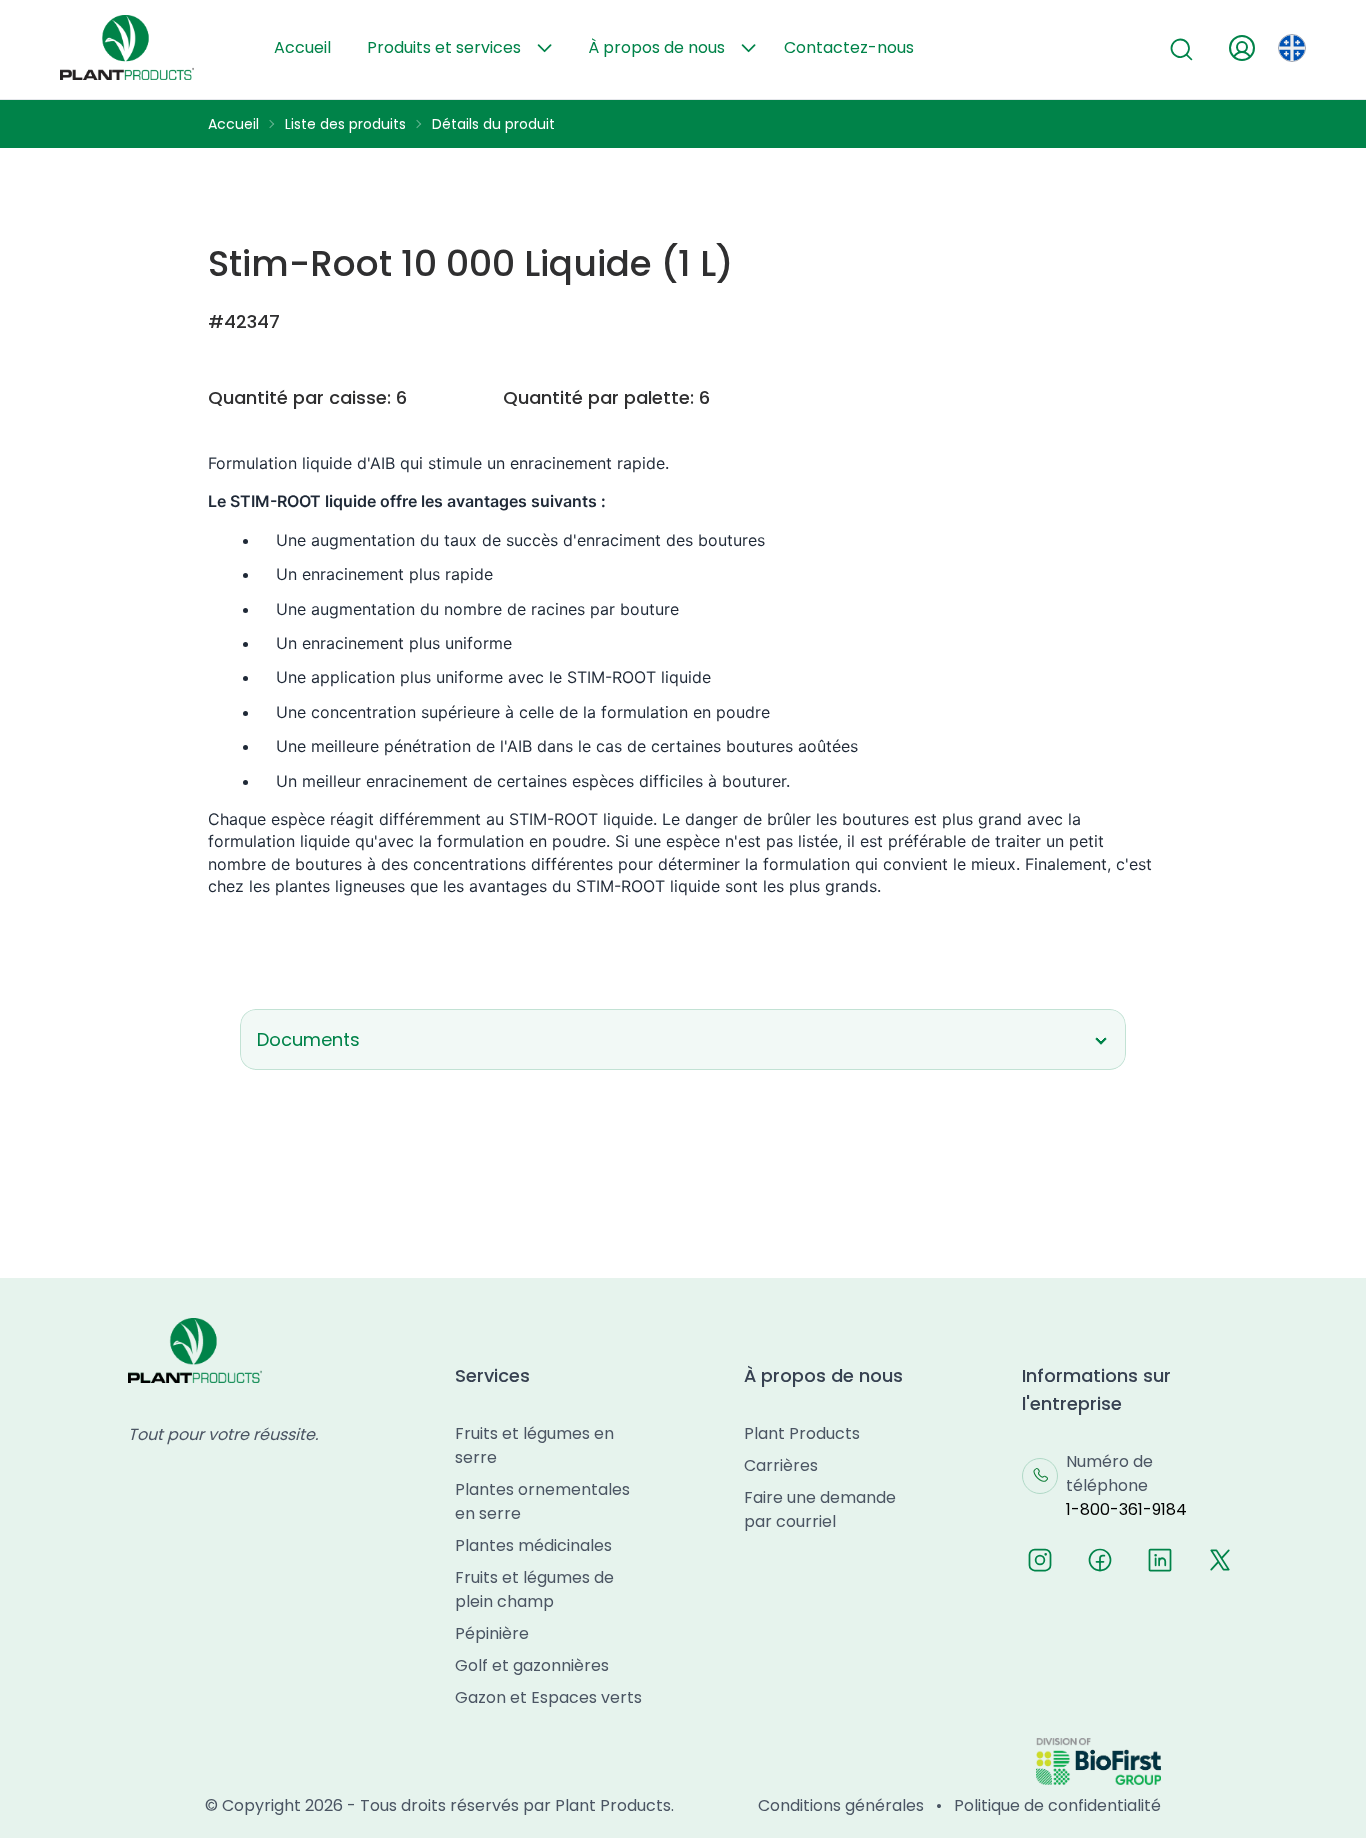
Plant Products (802, 1433)
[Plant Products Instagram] (1040, 1560)
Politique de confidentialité (1057, 1805)
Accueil (302, 47)
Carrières (781, 1465)
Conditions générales (841, 1805)
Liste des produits (345, 124)
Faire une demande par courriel (820, 1509)
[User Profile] (1242, 48)
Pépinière (492, 1633)
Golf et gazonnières (532, 1665)
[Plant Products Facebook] (1100, 1560)
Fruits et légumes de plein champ (534, 1589)
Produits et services (444, 47)
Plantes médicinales (533, 1545)
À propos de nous (656, 47)
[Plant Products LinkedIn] (1160, 1560)
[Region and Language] (1292, 48)
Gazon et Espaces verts (548, 1697)
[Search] (1182, 50)
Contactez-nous (849, 47)
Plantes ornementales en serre (542, 1501)
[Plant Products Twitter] (1220, 1560)
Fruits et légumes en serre (534, 1445)
